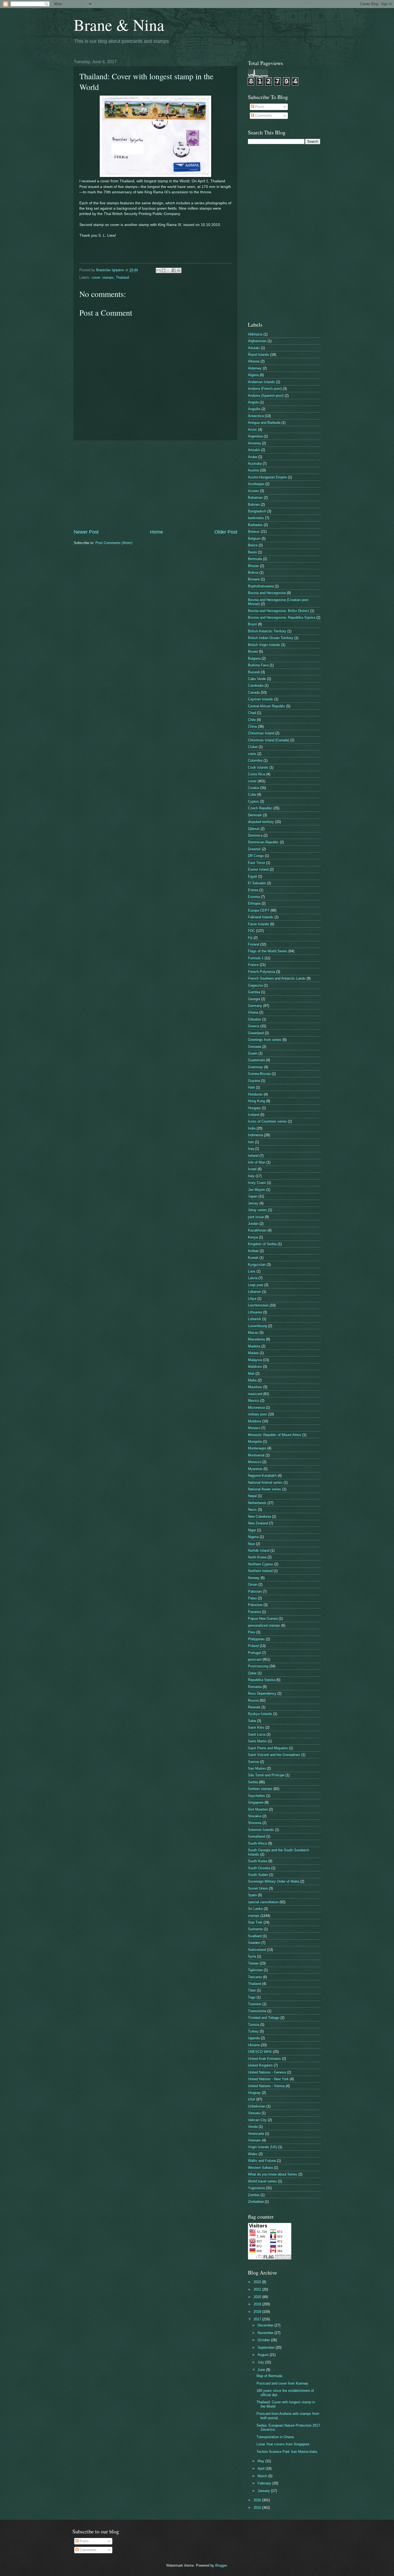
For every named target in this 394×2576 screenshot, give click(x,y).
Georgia (254, 999)
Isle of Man (257, 1162)
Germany (255, 1006)
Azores (253, 491)
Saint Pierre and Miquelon (268, 1748)
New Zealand (258, 1523)
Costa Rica (257, 774)
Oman (253, 1584)
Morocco (255, 1462)
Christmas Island (261, 733)
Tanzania (255, 1977)
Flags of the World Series (268, 951)
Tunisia (254, 2025)
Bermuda (255, 559)
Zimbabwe (256, 2202)
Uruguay (254, 2093)
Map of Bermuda (269, 2376)
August (264, 2355)
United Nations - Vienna (266, 2086)
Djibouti (254, 829)
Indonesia (255, 1135)
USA (252, 2099)
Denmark (255, 815)
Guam (253, 1053)
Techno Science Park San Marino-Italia (287, 2452)
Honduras (255, 1094)
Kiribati (253, 1251)
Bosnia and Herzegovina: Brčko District (278, 611)
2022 (258, 2282)
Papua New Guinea (263, 1619)
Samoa (253, 1762)
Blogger (221, 2565)
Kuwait (253, 1258)
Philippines (256, 1639)
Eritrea (253, 890)
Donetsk (254, 849)
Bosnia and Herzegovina (267, 593)
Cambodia (256, 685)
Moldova (254, 1421)
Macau (253, 1333)
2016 (258, 2500)
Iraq (251, 1149)
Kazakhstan (257, 1230)
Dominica (255, 835)
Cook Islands (258, 767)
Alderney (255, 368)
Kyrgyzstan (257, 1265)
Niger (252, 1530)
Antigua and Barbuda (264, 423)
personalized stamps (264, 1625)
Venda (253, 2127)
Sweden (254, 1943)
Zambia (254, 2195)
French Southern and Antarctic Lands (277, 978)
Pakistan (255, 1591)
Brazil (252, 624)
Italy (251, 1176)
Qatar (252, 1673)
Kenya (253, 1237)
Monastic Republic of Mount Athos (275, 1435)
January (264, 2491)
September (267, 2348)
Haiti (251, 1087)
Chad (252, 713)
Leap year (256, 1285)
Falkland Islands (261, 917)
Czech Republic (260, 808)
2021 (258, 2289)
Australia (255, 464)
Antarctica (256, 416)
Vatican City (257, 2120)
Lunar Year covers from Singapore (283, 2444)
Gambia (254, 992)
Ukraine (254, 2045)
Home (157, 532)
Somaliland (257, 1836)
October (264, 2340)
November (266, 2333)
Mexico (254, 1401)
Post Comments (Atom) (114, 543)
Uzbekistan (257, 2106)
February (265, 2483)
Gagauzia (255, 985)
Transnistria (257, 2011)
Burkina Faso (258, 665)
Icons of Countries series (267, 1121)
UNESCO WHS (260, 2052)
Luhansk (254, 1319)
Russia (253, 1700)
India (252, 1128)
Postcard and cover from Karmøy (282, 2383)
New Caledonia (259, 1516)
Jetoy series (257, 1210)
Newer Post (86, 532)
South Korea (258, 1861)
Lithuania (255, 1312)
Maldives (255, 1367)
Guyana (254, 1081)
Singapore (256, 1802)
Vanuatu (254, 2113)
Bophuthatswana (261, 586)
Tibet (252, 1990)
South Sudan (258, 1875)
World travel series (262, 2181)
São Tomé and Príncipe (266, 1775)
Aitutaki (254, 348)
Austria (253, 470)
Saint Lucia (257, 1734)
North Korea (257, 1557)
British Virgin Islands (264, 645)
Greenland (256, 1033)
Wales (253, 2154)
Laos (252, 1271)
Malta (252, 1380)
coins (252, 754)
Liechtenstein (258, 1305)
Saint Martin (257, 1741)
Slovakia (255, 1816)
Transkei (255, 2004)
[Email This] (158, 270)
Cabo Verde (257, 679)
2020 (258, 2297)
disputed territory (261, 822)
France (253, 965)
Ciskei (253, 747)
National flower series (265, 1489)
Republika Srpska (262, 1680)
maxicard (255, 1394)
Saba (252, 1721)
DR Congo (256, 856)
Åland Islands (259, 355)
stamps (108, 277)
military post (257, 1414)
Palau (252, 1598)
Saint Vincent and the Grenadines (274, 1755)
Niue (251, 1544)
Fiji (250, 938)
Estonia (254, 897)
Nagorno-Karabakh (262, 1476)
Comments (263, 116)
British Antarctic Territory (267, 631)
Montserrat (256, 1455)
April (262, 2469)
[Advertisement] (155, 485)
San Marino (257, 1768)
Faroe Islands (259, 924)
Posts (259, 107)
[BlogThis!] (163, 270)
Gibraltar (254, 1019)
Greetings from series (265, 1040)
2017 (258, 2319)
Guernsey (255, 1067)
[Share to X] (169, 270)
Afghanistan (257, 341)
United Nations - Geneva (267, 2072)
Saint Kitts (256, 1727)
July (261, 2362)
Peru (252, 1632)
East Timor (257, 863)
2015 (258, 2508)
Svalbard (255, 1936)
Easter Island (258, 869)
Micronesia (256, 1408)
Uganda (254, 2038)
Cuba (252, 794)
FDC (251, 931)
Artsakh (254, 450)
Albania (254, 361)
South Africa (257, 1843)
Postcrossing (258, 1666)
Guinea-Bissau (259, 1074)
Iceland (254, 1115)
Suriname (255, 1929)
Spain (252, 1895)
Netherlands (257, 1503)
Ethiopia (254, 903)
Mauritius (255, 1387)
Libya (252, 1299)
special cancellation (263, 1902)
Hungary (254, 1108)
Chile (252, 720)
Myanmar (255, 1469)
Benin (252, 552)
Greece (254, 1026)
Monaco (254, 1428)
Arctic (252, 430)
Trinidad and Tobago (264, 2018)
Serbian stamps (260, 1789)
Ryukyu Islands (260, 1714)
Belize (253, 545)
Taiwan (253, 1963)
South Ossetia (259, 1868)
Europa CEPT (259, 910)
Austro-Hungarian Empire (267, 477)
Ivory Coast (257, 1183)
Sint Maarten (258, 1809)
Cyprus (253, 801)
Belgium (254, 539)
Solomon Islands (261, 1830)
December (266, 2325)
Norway (254, 1578)
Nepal (252, 1496)
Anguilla (254, 409)
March (263, 2476)
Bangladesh (257, 511)
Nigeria (253, 1537)
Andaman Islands (261, 382)
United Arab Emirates (264, 2059)
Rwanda (254, 1707)
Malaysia (255, 1360)
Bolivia (253, 573)
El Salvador (257, 883)
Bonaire (254, 579)
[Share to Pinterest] (179, 270)
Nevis (252, 1510)
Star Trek (255, 1922)
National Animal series (265, 1482)
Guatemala (256, 1060)
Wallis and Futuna (262, 2161)
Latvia (253, 1278)
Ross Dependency (262, 1693)
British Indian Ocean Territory (271, 638)
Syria (252, 1956)
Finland (254, 944)
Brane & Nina (119, 25)
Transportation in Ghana (275, 2437)
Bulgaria (254, 658)
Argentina (255, 436)
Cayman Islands (261, 699)
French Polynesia (261, 972)
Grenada (254, 1047)
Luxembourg (257, 1326)
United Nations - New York (268, 2079)
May (261, 2461)
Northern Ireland (260, 1571)
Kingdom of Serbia (262, 1244)
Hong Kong (257, 1101)
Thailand (122, 277)
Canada (254, 692)
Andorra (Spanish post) (266, 396)
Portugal (254, 1653)
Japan (253, 1196)
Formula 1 (256, 958)
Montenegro (257, 1448)
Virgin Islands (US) (263, 2147)
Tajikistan (255, 1970)
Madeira (254, 1346)
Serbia (253, 1782)
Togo (252, 1997)
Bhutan (253, 566)
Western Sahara (260, 2168)
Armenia (254, 443)
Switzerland (257, 1950)
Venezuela (256, 2134)
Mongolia (255, 1442)
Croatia (253, 788)
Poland (253, 1646)
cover (96, 277)
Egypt (252, 876)
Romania (255, 1687)
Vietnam (254, 2140)
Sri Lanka (255, 1909)
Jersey (253, 1203)
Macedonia (256, 1339)
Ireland (253, 1156)
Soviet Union (258, 1888)
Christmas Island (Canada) (269, 740)
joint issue (256, 1217)
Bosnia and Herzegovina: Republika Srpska (282, 617)
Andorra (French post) (265, 389)
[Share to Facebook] (174, 270)
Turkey (253, 2031)
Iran (251, 1142)
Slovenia (255, 1823)
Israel (252, 1169)
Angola (253, 402)
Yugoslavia (256, 2188)
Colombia (255, 760)
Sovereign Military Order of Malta (274, 1881)
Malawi (253, 1353)
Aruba (252, 457)
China (252, 726)
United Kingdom (260, 2065)
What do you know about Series (273, 2174)
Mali (251, 1374)
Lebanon (254, 1292)
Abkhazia (255, 334)
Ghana (253, 1012)
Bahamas (255, 498)
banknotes (256, 518)
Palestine (255, 1605)
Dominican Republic (263, 842)
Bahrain (254, 505)
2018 (258, 2312)
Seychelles (257, 1796)
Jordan (253, 1224)
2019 (258, 2304)
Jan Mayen (257, 1190)
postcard (255, 1659)
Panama (254, 1612)
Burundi (254, 672)
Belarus (254, 532)
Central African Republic (267, 706)
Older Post (226, 532)
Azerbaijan (256, 484)
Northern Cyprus (261, 1564)
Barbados (255, 525)
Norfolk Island (259, 1550)
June (262, 2370)
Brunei (253, 651)
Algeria (253, 375)
